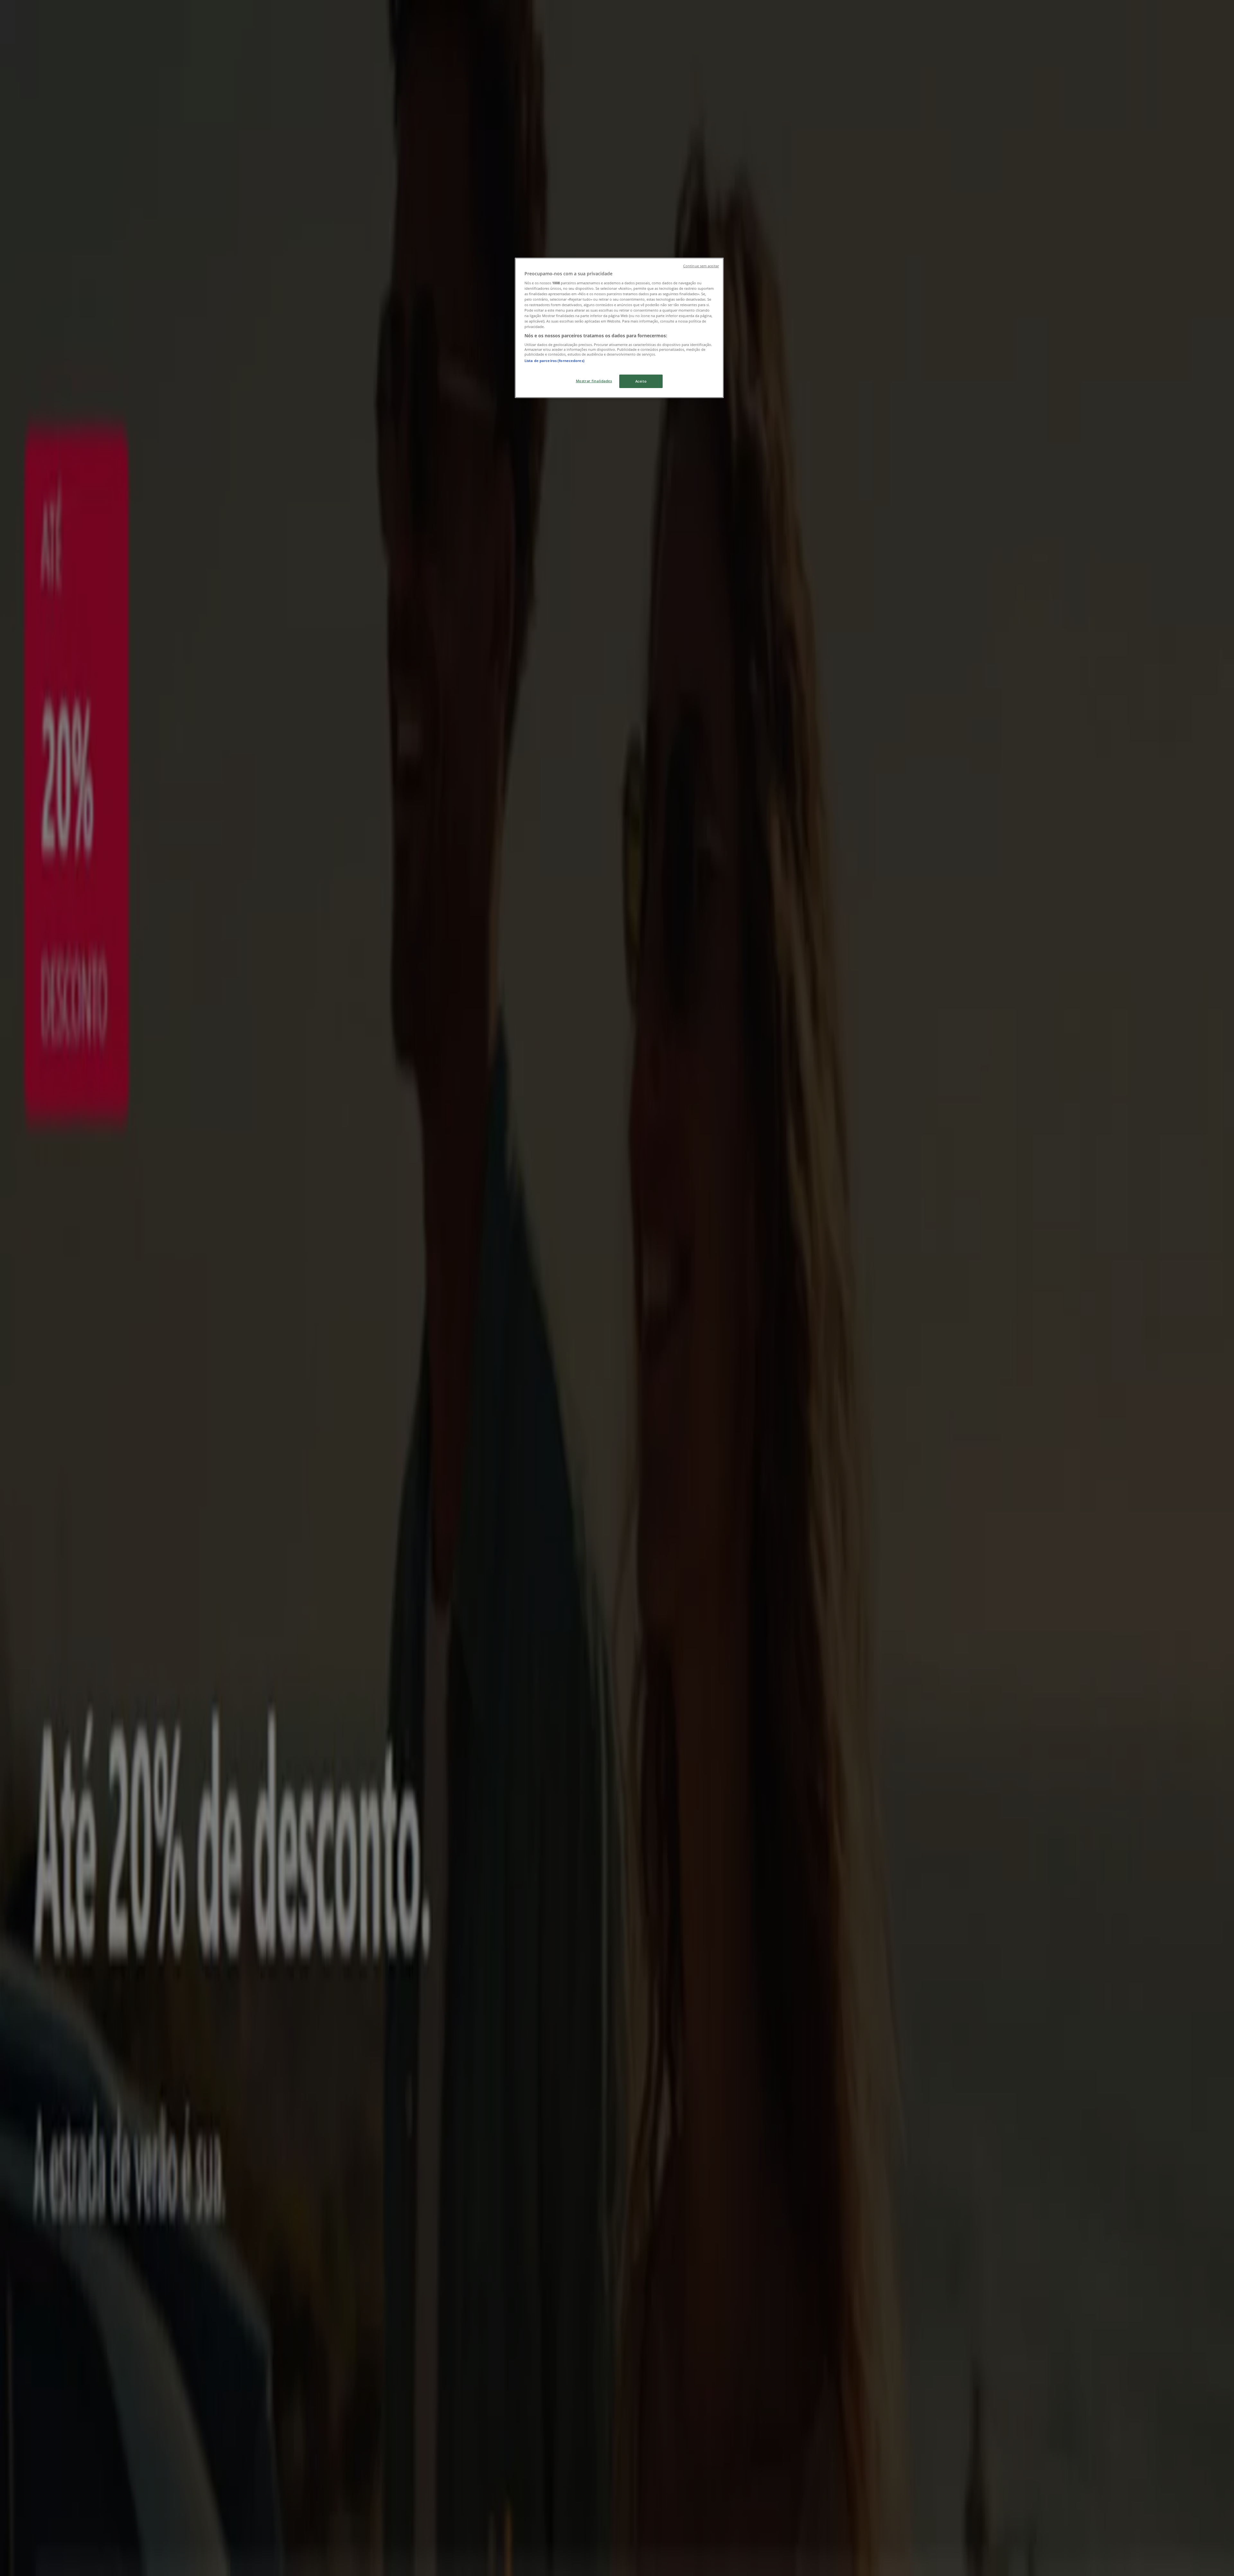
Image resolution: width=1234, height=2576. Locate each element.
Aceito (641, 381)
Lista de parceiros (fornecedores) (554, 361)
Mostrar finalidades (594, 381)
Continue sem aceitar (701, 266)
